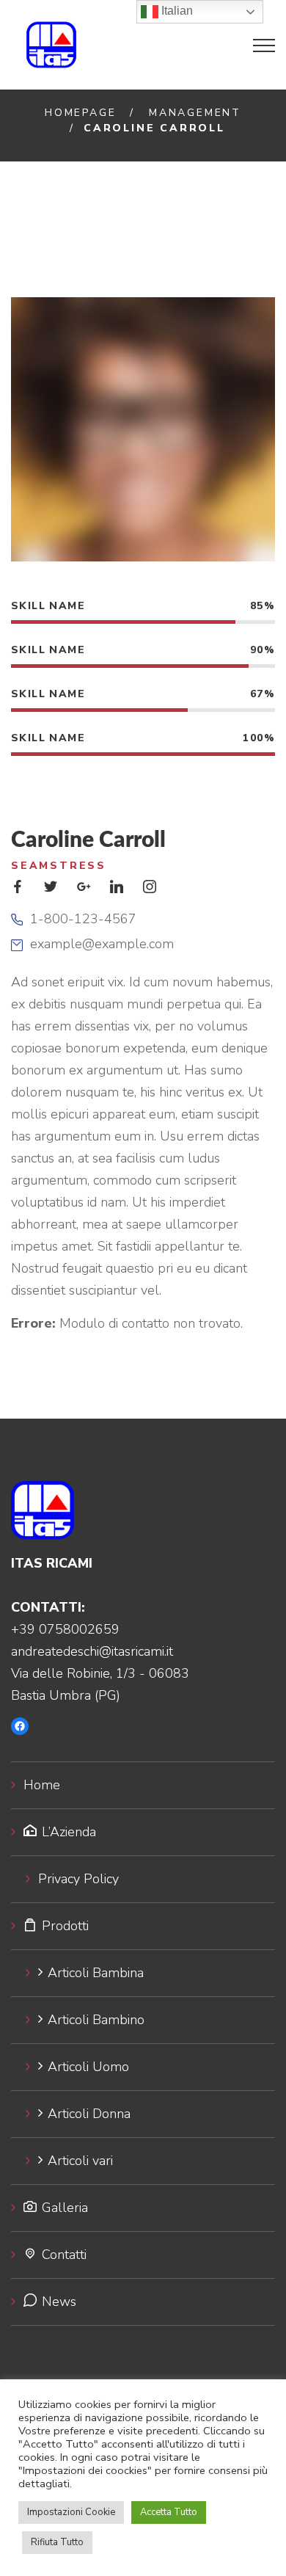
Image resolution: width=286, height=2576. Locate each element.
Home (42, 1785)
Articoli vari (80, 2161)
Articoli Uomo (88, 2067)
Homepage (80, 113)
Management (195, 113)
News (59, 2302)
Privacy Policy (78, 1879)
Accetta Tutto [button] (169, 2512)
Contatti (64, 2255)
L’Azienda (69, 1832)
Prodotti (65, 1926)
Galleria (65, 2208)
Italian (176, 11)
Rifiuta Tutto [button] (57, 2542)
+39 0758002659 (65, 1629)
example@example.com (102, 944)
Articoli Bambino (96, 2020)
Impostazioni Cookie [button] (71, 2512)
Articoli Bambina (96, 1973)
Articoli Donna (89, 2114)
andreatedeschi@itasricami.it (92, 1651)
